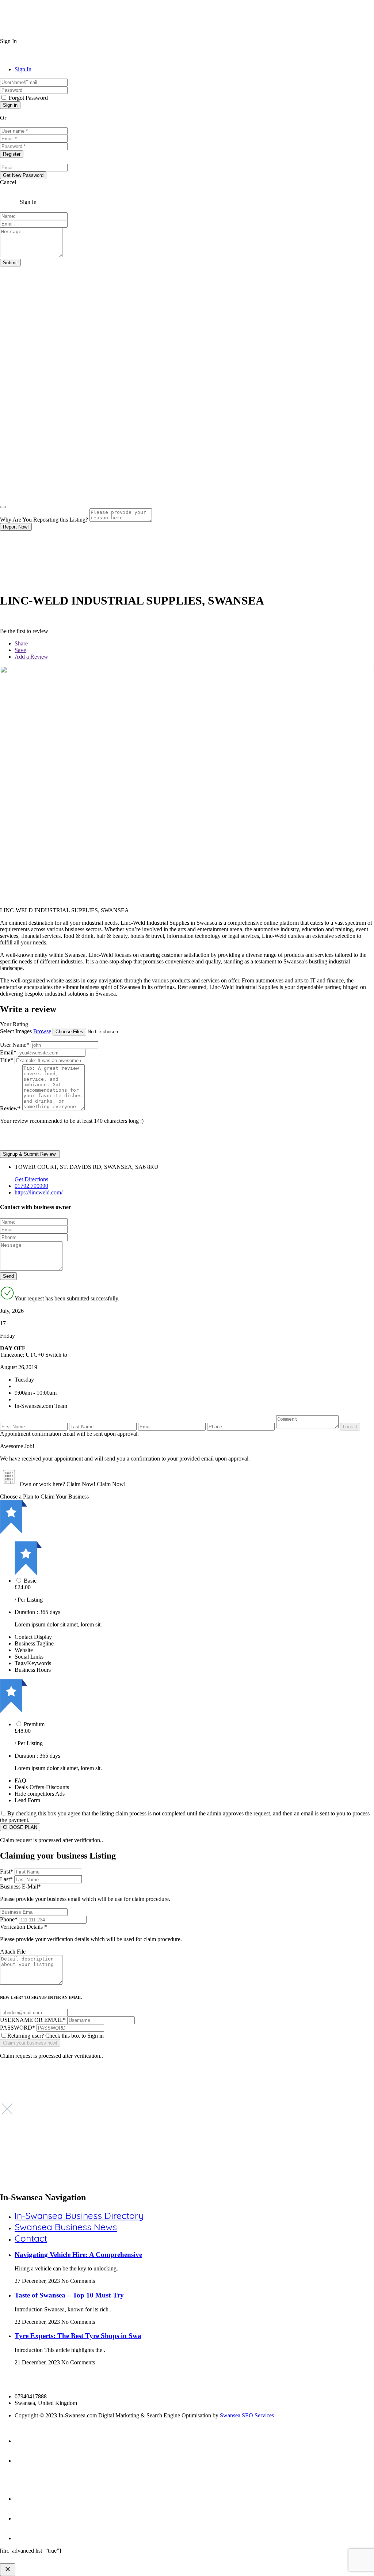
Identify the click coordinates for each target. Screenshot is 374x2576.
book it (350, 1427)
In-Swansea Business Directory (79, 2215)
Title (7, 1060)
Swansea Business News (66, 2227)
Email (8, 1052)
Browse (42, 1031)
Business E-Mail (85, 1893)
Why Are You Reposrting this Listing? (44, 520)
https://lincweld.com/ (39, 1192)
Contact (31, 2238)
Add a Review (31, 657)
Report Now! (16, 527)
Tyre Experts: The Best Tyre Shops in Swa (78, 2336)
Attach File (13, 1952)
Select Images (16, 1031)
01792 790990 (31, 1186)
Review (10, 1108)
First (7, 1872)
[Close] (3, 507)
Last (6, 1879)
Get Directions (31, 1179)
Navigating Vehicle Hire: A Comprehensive (78, 2255)
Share (21, 643)
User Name (15, 1045)
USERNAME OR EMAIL (33, 2020)
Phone (9, 1919)
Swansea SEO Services (247, 2415)
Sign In (23, 69)
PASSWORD (18, 2028)
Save (20, 650)
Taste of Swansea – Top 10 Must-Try (69, 2295)
